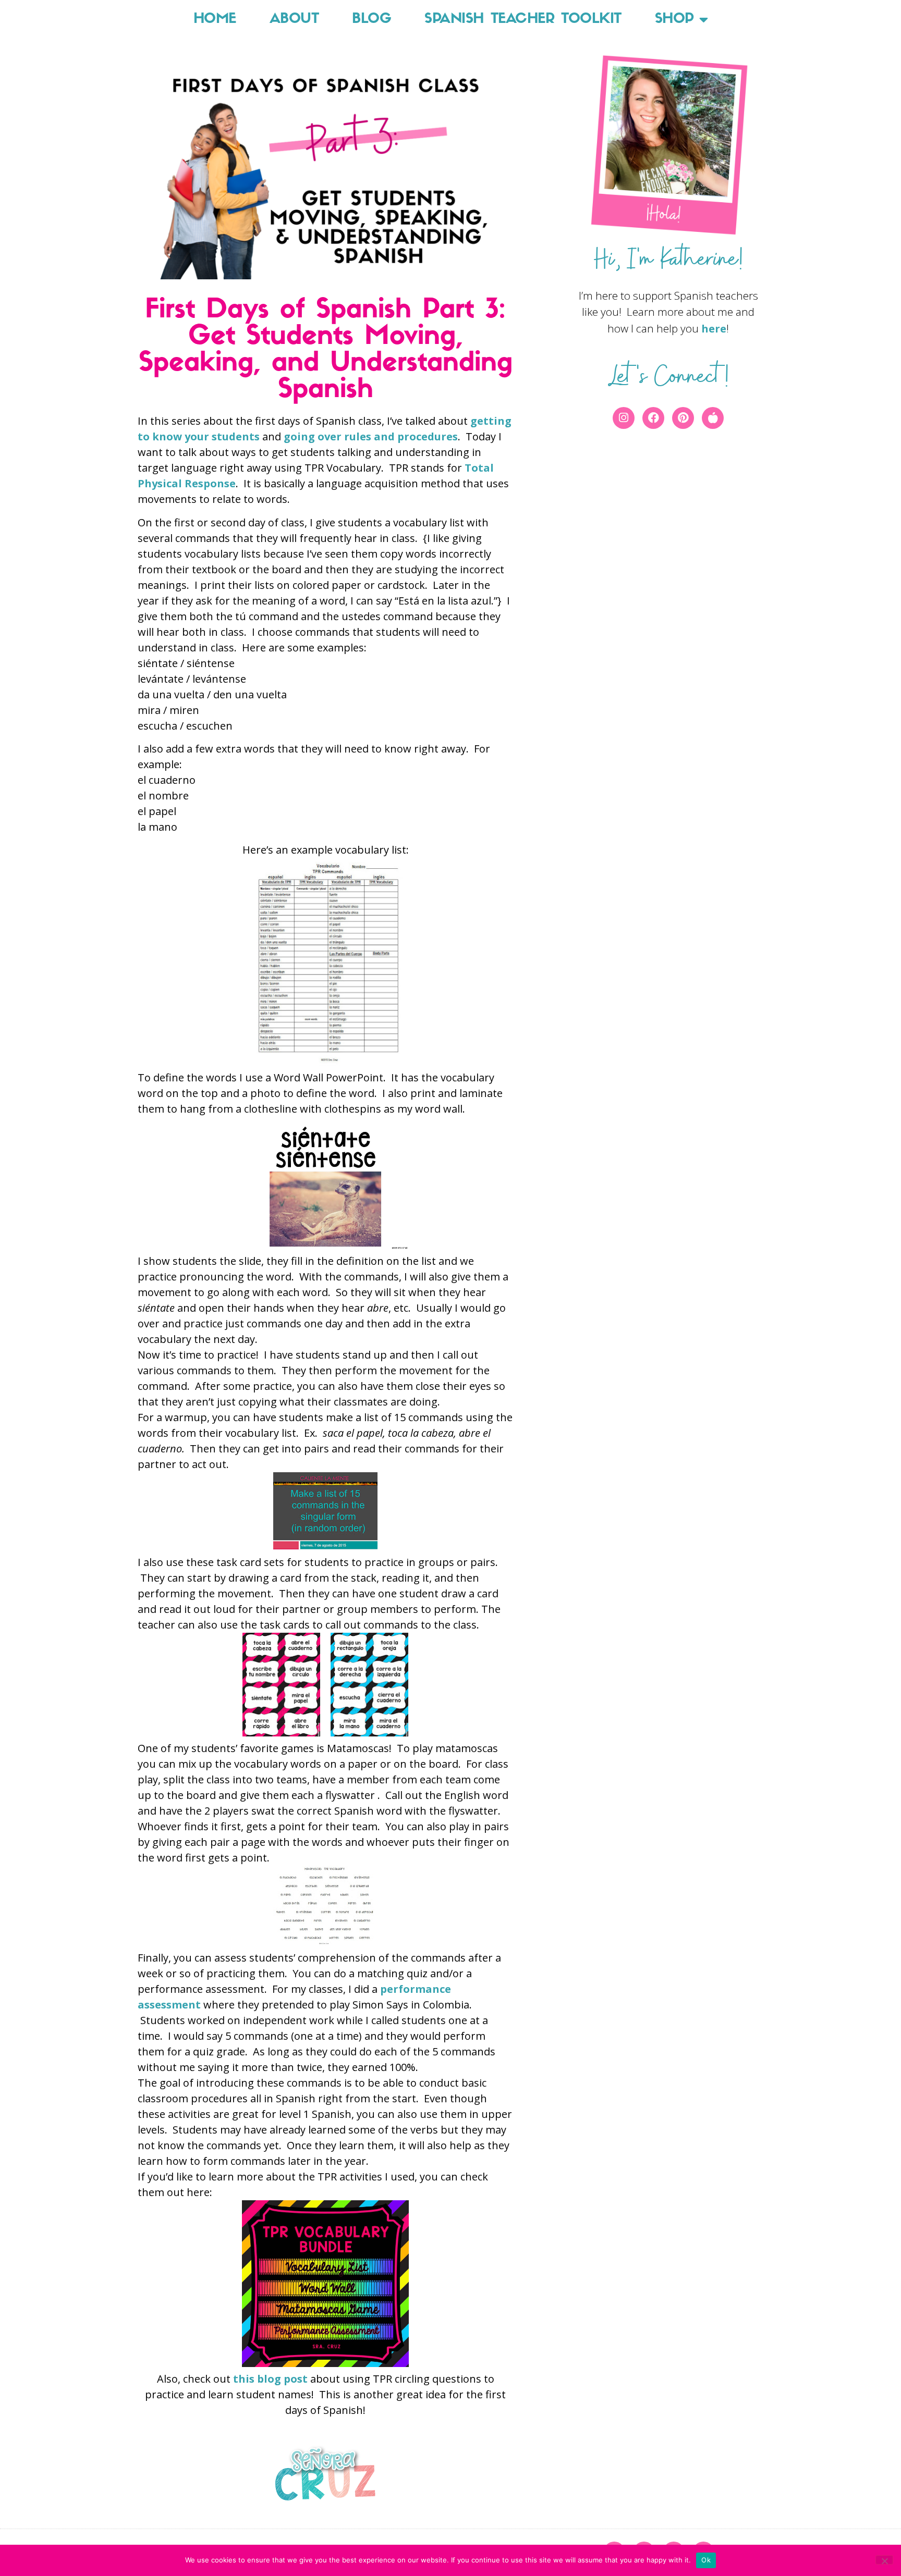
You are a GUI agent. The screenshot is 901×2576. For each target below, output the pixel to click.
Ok (706, 2560)
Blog (372, 20)
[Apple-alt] (713, 418)
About (294, 20)
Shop (674, 20)
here (714, 329)
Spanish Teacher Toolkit (523, 20)
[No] (884, 2560)
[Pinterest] (683, 418)
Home (215, 20)
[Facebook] (653, 418)
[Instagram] (624, 418)
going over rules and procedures (371, 436)
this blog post (270, 2379)
